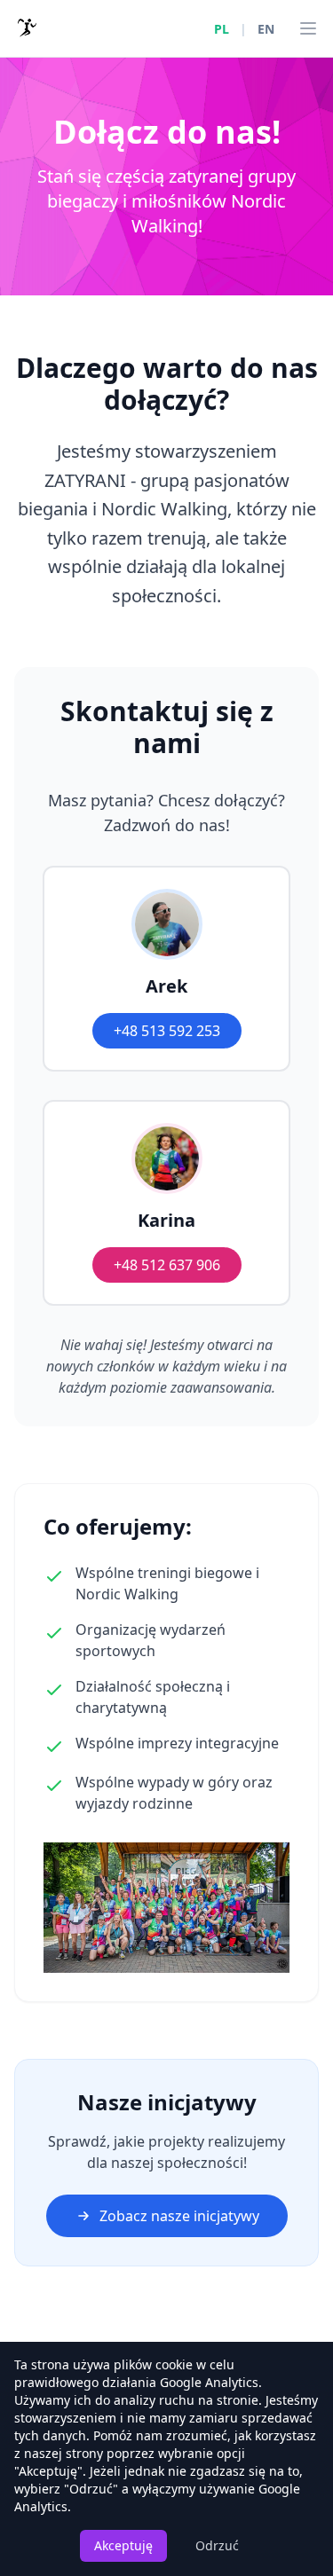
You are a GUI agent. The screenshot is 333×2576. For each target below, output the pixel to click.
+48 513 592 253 (167, 1031)
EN (266, 29)
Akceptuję (123, 2545)
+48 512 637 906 (167, 1265)
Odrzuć (217, 2545)
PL (222, 29)
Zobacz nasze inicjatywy (179, 2216)
